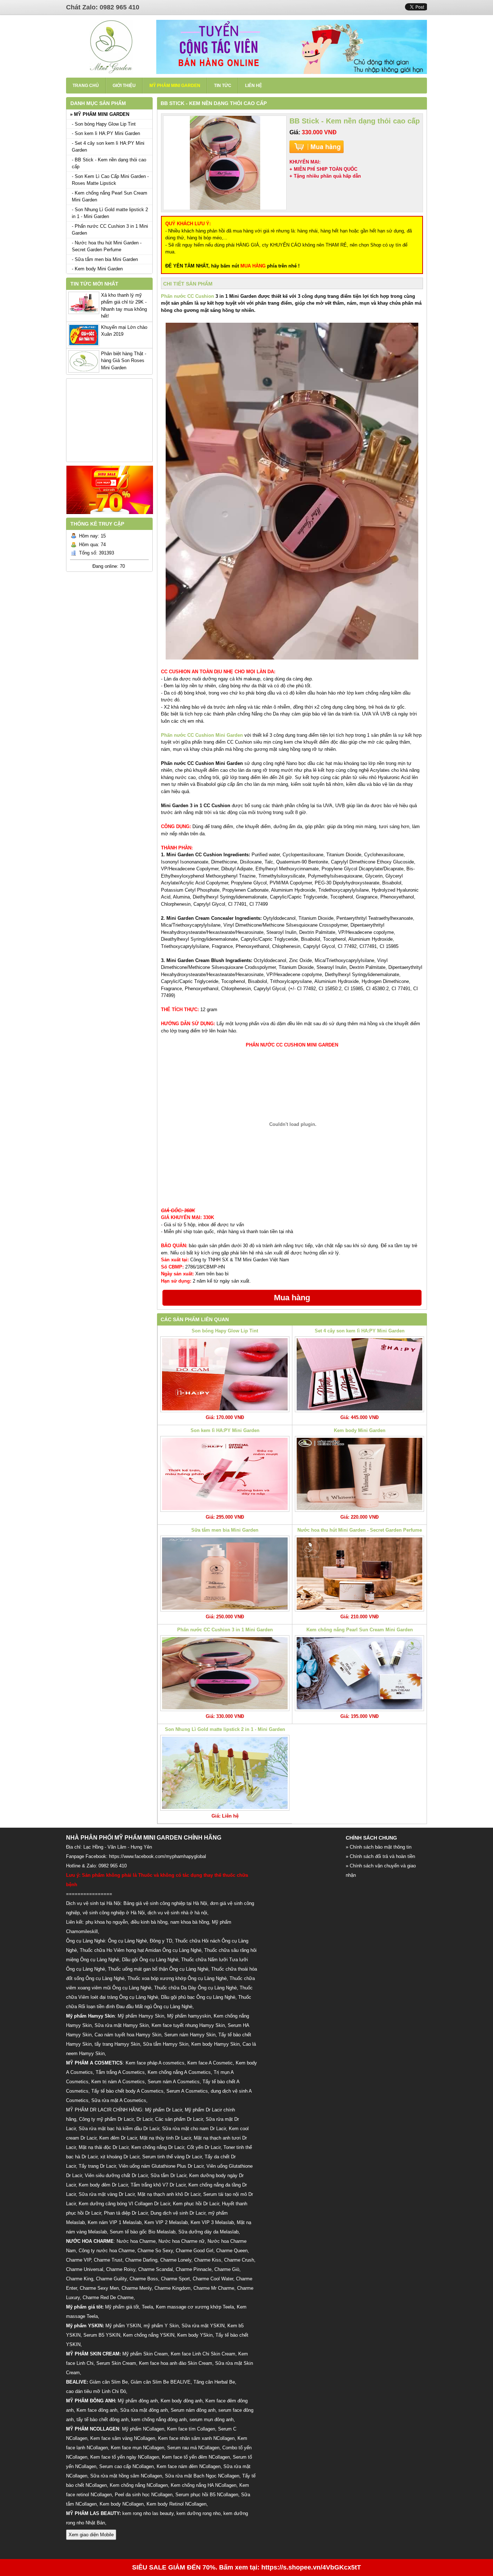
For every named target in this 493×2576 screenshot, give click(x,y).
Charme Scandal (156, 2269)
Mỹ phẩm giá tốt (122, 2307)
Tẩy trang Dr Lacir (97, 2166)
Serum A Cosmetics (187, 2091)
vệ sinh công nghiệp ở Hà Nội (114, 1913)
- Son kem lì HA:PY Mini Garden (106, 133)
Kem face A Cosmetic (210, 2063)
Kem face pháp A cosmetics (155, 2063)
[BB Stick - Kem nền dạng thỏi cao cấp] (225, 163)
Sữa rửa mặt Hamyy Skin (122, 2025)
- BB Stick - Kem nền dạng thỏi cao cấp (109, 163)
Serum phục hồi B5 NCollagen (207, 2495)
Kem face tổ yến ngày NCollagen (125, 2457)
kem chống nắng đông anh (159, 2420)
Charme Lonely (176, 2260)
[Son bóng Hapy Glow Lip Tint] (225, 1374)
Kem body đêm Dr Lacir (103, 2185)
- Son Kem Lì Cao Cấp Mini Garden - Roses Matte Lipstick (110, 180)
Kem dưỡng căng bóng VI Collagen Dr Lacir (124, 2204)
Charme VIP (78, 2260)
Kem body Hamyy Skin (215, 2044)
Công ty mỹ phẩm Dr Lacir (106, 2119)
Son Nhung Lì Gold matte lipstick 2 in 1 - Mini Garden (225, 1729)
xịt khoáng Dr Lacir (120, 2157)
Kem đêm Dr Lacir (118, 2138)
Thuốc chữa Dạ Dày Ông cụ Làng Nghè (195, 1988)
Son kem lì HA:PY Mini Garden (225, 1430)
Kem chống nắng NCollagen (139, 2485)
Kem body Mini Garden (360, 1430)
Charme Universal (85, 2269)
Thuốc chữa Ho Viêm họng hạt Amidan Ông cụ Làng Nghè (141, 1950)
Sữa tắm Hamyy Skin (166, 2044)
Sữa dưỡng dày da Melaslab (208, 2232)
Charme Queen (232, 2251)
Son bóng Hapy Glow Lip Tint (225, 1331)
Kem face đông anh (97, 2410)
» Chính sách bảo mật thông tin (379, 1847)
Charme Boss (144, 2279)
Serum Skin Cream (116, 2363)
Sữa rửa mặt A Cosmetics (119, 2100)
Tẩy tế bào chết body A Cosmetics (127, 2091)
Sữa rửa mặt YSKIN (203, 2326)
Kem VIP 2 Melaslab (166, 2222)
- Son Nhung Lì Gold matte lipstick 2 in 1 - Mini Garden (110, 213)
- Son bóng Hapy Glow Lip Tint (104, 124)
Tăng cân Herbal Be (214, 2382)
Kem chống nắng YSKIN (149, 2335)
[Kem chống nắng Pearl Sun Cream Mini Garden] (359, 1673)
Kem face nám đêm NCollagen (189, 2466)
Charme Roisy (121, 2269)
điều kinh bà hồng (149, 1922)
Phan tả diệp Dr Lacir (126, 2213)
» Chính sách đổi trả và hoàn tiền (380, 1856)
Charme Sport (175, 2279)
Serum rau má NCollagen (193, 2448)
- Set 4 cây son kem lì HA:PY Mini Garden (108, 147)
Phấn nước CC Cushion (187, 296)
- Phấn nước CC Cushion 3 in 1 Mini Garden (110, 230)
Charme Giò (227, 2269)
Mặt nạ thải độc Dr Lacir (104, 2147)
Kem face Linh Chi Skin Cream (203, 2354)
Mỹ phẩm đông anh (138, 2401)
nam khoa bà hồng (190, 1922)
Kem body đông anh (182, 2401)
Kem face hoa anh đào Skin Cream (176, 2363)
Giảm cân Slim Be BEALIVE (161, 2382)
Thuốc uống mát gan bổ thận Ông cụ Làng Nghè (158, 1969)
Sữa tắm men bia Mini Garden (225, 1530)
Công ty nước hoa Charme (107, 2251)
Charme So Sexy (155, 2251)
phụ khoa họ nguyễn (107, 1922)
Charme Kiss (208, 2260)
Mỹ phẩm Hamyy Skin (141, 2016)
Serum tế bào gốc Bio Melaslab (143, 2232)
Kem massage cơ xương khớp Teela (195, 2307)
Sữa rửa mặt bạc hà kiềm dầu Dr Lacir (119, 2129)
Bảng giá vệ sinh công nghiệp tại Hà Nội (165, 1903)
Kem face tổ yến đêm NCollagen (196, 2457)
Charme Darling (141, 2260)
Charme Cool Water (213, 2279)
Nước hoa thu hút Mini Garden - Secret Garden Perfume (360, 1530)
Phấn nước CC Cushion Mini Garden (202, 735)
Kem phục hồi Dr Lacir (196, 2204)
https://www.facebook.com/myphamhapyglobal (158, 1856)
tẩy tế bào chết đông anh (102, 2420)
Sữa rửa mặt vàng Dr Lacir (107, 2194)
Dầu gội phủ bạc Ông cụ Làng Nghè (198, 1997)
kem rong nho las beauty (148, 2513)
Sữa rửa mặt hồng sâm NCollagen (126, 2476)
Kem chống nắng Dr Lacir (158, 2147)
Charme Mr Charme (214, 2288)
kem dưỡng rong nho (198, 2513)
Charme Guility (111, 2279)
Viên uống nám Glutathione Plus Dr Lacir (161, 2166)
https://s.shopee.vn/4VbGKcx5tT (311, 2567)
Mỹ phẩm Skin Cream (145, 2354)
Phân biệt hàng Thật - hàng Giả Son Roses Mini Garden (124, 361)
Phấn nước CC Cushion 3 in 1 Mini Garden (225, 1630)
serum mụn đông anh (211, 2420)
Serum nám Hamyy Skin (190, 2035)
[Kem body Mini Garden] (359, 1474)
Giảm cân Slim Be (109, 2382)
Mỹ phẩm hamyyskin (189, 2016)
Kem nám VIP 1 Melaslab (115, 2222)
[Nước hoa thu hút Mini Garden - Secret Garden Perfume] (359, 1574)
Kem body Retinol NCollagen (176, 2504)
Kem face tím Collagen (191, 2429)
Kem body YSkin (195, 2335)
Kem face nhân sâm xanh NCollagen (196, 2438)
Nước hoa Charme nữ (182, 2241)
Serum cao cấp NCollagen (126, 2466)
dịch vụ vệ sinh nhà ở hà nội (177, 1913)
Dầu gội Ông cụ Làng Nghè (150, 1960)
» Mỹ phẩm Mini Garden (100, 114)
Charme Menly (137, 2288)
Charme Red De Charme (108, 2297)
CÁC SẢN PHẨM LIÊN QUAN (195, 1319)
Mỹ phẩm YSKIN (123, 2326)
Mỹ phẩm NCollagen (143, 2429)
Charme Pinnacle (194, 2269)
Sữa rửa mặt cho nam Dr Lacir (194, 2129)
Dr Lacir (144, 2119)
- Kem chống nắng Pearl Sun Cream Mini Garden (110, 197)
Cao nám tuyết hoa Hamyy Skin (128, 2035)
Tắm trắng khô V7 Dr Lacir (158, 2185)
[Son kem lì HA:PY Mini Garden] (225, 1474)
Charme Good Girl (195, 2251)
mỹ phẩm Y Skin (161, 2326)
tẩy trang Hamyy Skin (117, 2044)
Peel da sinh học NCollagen (144, 2495)
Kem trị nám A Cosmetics (118, 2082)
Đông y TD (161, 1941)
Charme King (80, 2279)
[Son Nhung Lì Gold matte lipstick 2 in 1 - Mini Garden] (225, 1773)
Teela (147, 2307)
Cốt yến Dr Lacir (204, 2147)
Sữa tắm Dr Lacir (168, 2175)
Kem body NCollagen (122, 2504)
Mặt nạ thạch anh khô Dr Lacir (169, 2194)
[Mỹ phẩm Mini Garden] (111, 72)
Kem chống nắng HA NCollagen (204, 2485)
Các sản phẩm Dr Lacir (179, 2119)
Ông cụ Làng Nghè (127, 1941)
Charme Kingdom (173, 2288)
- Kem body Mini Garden (97, 269)
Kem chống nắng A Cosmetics (179, 2072)
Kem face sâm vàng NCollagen (123, 2438)
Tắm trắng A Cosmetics (120, 2072)
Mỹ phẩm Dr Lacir (163, 2110)
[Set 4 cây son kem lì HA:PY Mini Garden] (359, 1374)
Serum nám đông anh (193, 2410)
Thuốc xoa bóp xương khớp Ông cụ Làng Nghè (177, 1978)
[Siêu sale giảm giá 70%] (110, 516)
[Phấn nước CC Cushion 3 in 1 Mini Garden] (225, 1673)
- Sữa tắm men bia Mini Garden (105, 259)
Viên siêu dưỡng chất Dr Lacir (116, 2175)
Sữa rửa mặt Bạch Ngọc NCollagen (202, 2476)
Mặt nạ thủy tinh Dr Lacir (165, 2138)
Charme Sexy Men (99, 2288)
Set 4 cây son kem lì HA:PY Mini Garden (360, 1331)
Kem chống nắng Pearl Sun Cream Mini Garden (360, 1630)
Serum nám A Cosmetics (174, 2082)
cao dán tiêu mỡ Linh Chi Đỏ (96, 2391)
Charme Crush (239, 2260)
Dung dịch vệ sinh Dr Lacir (178, 2213)
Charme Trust (108, 2260)
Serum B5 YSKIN (102, 2335)
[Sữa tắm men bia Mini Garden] (225, 1574)
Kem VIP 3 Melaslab (212, 2222)
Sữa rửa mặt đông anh (144, 2410)
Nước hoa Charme (136, 2241)
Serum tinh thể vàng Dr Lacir (172, 2157)
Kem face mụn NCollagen (138, 2448)
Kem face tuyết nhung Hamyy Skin (188, 2025)
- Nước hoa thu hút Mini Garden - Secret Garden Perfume (107, 246)
